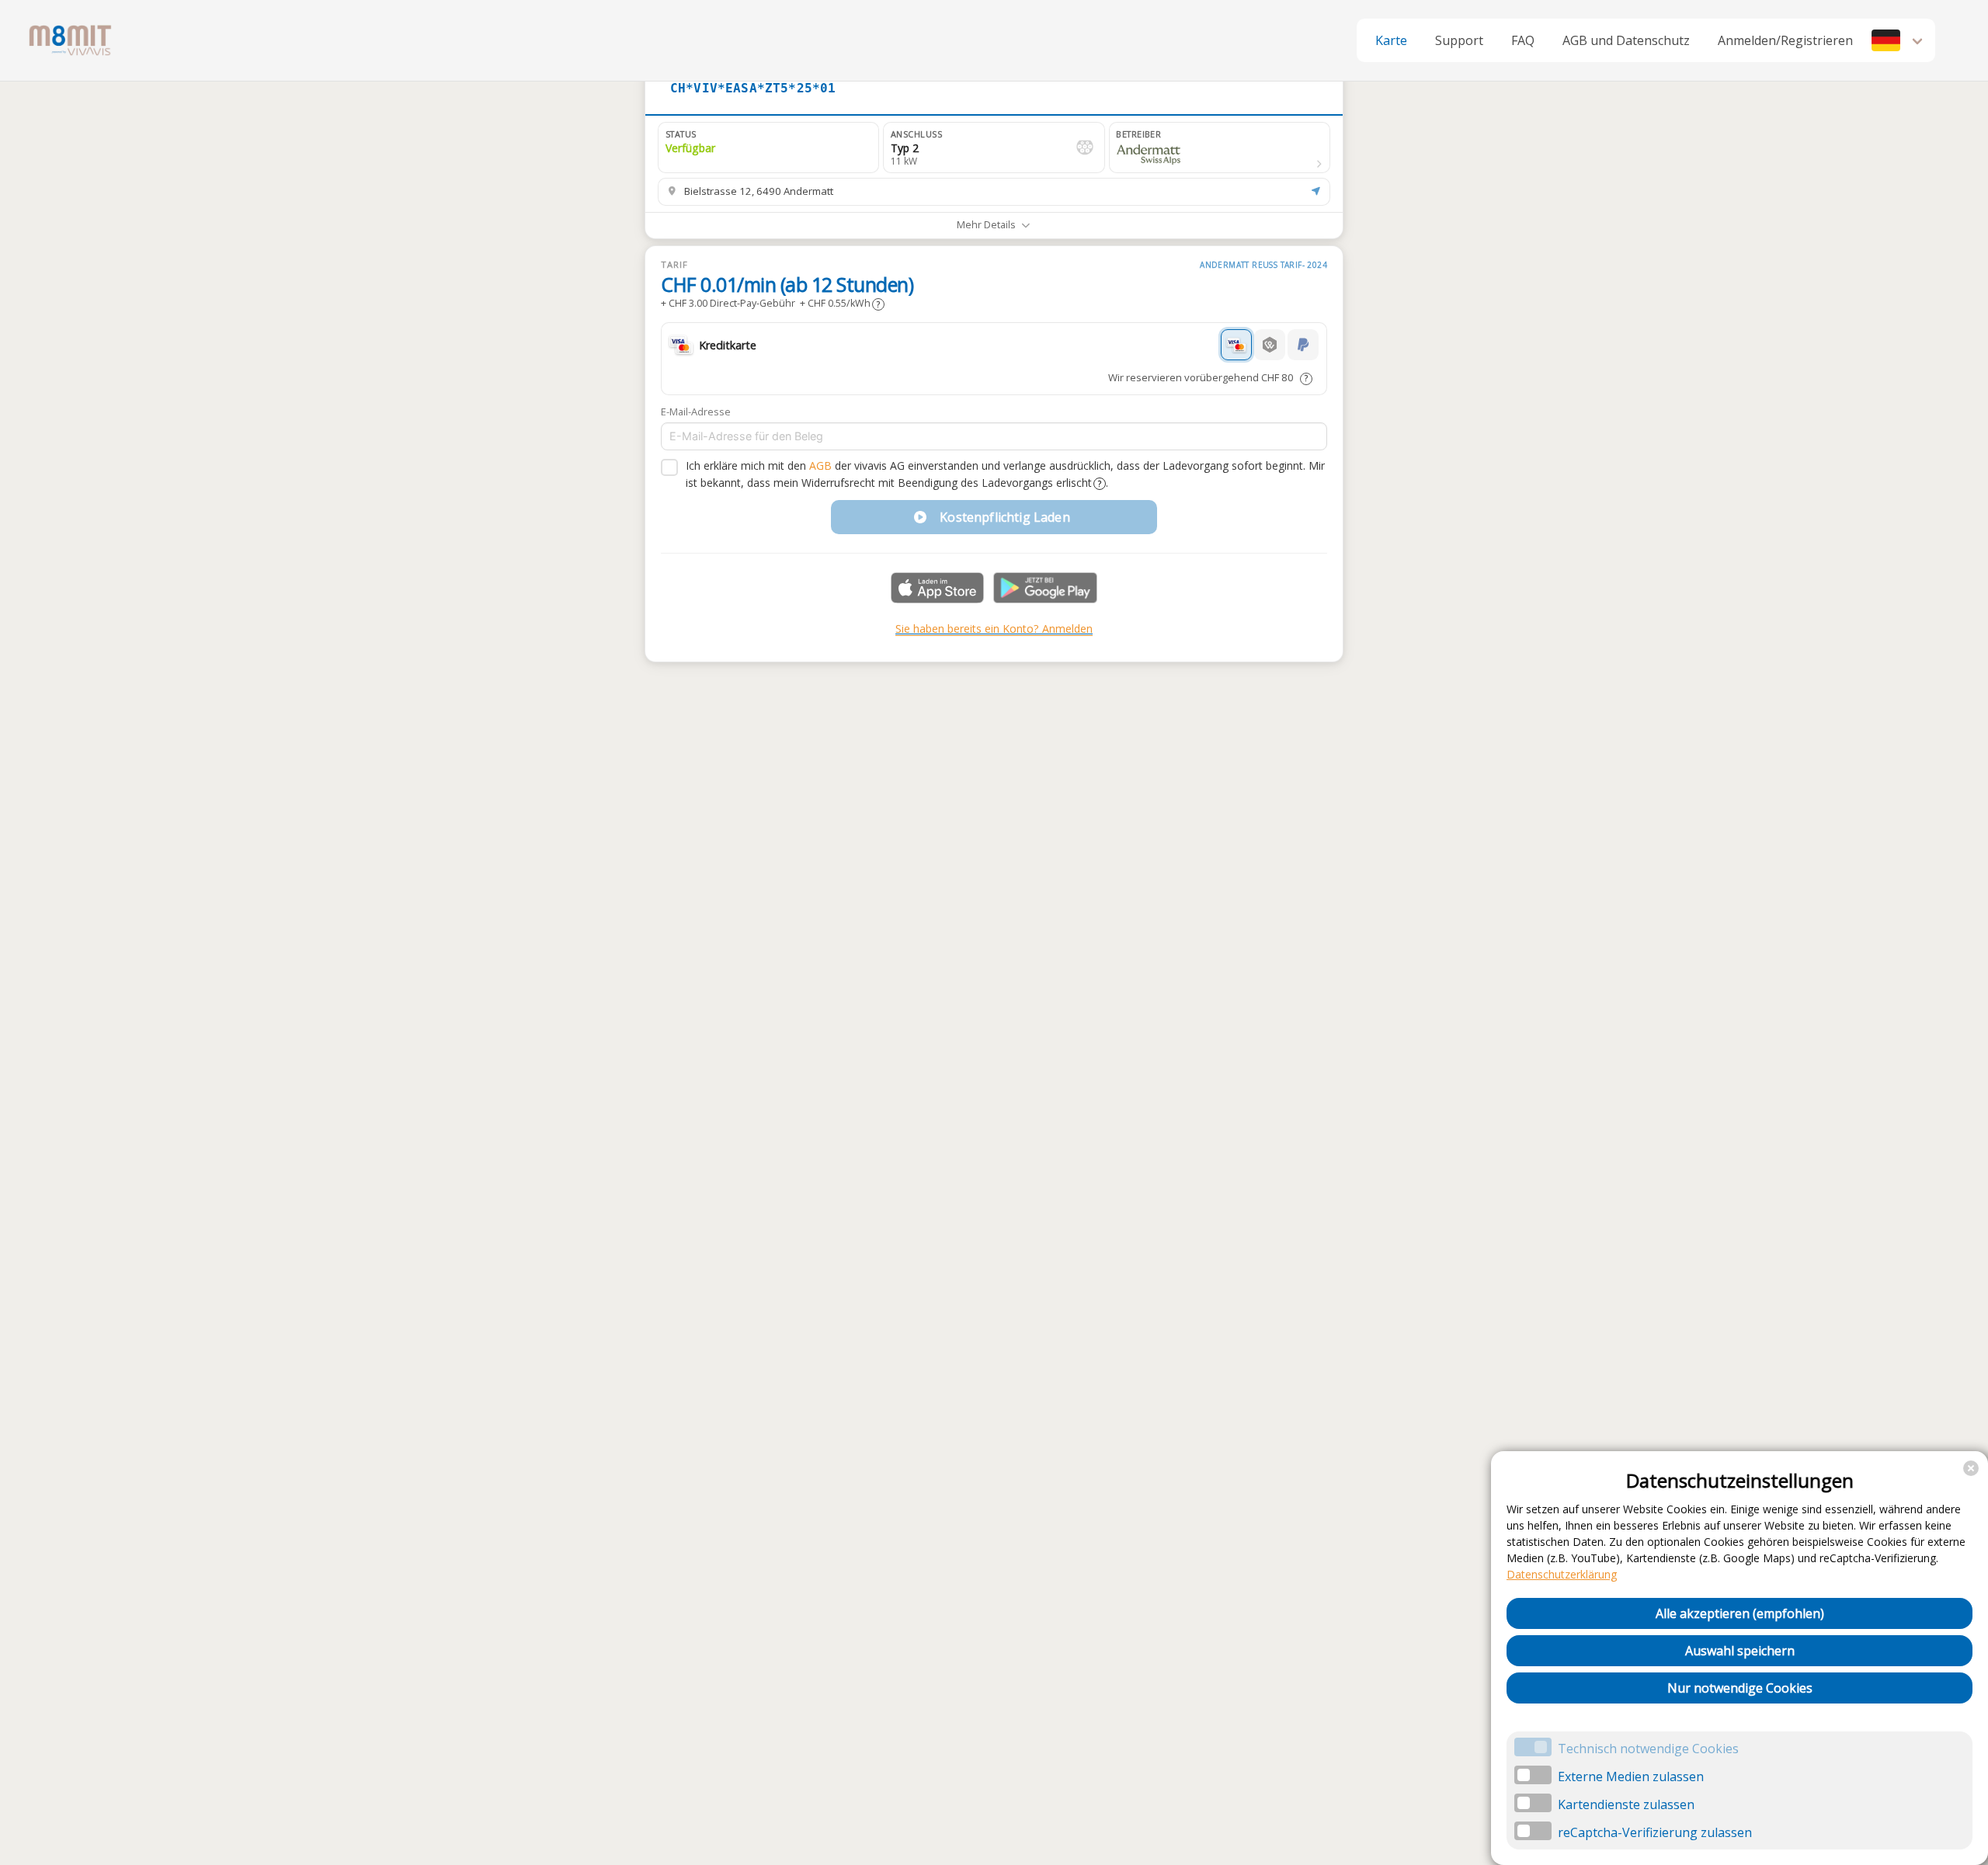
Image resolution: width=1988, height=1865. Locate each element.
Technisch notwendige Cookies (1648, 1749)
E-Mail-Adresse (696, 412)
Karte (1391, 40)
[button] (1899, 40)
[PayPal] (1303, 345)
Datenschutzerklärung (1562, 1574)
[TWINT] (1270, 345)
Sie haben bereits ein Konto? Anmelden (994, 629)
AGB (820, 465)
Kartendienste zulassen (1626, 1804)
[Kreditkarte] (1236, 345)
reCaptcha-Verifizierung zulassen (1655, 1832)
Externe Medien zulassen (1631, 1776)
